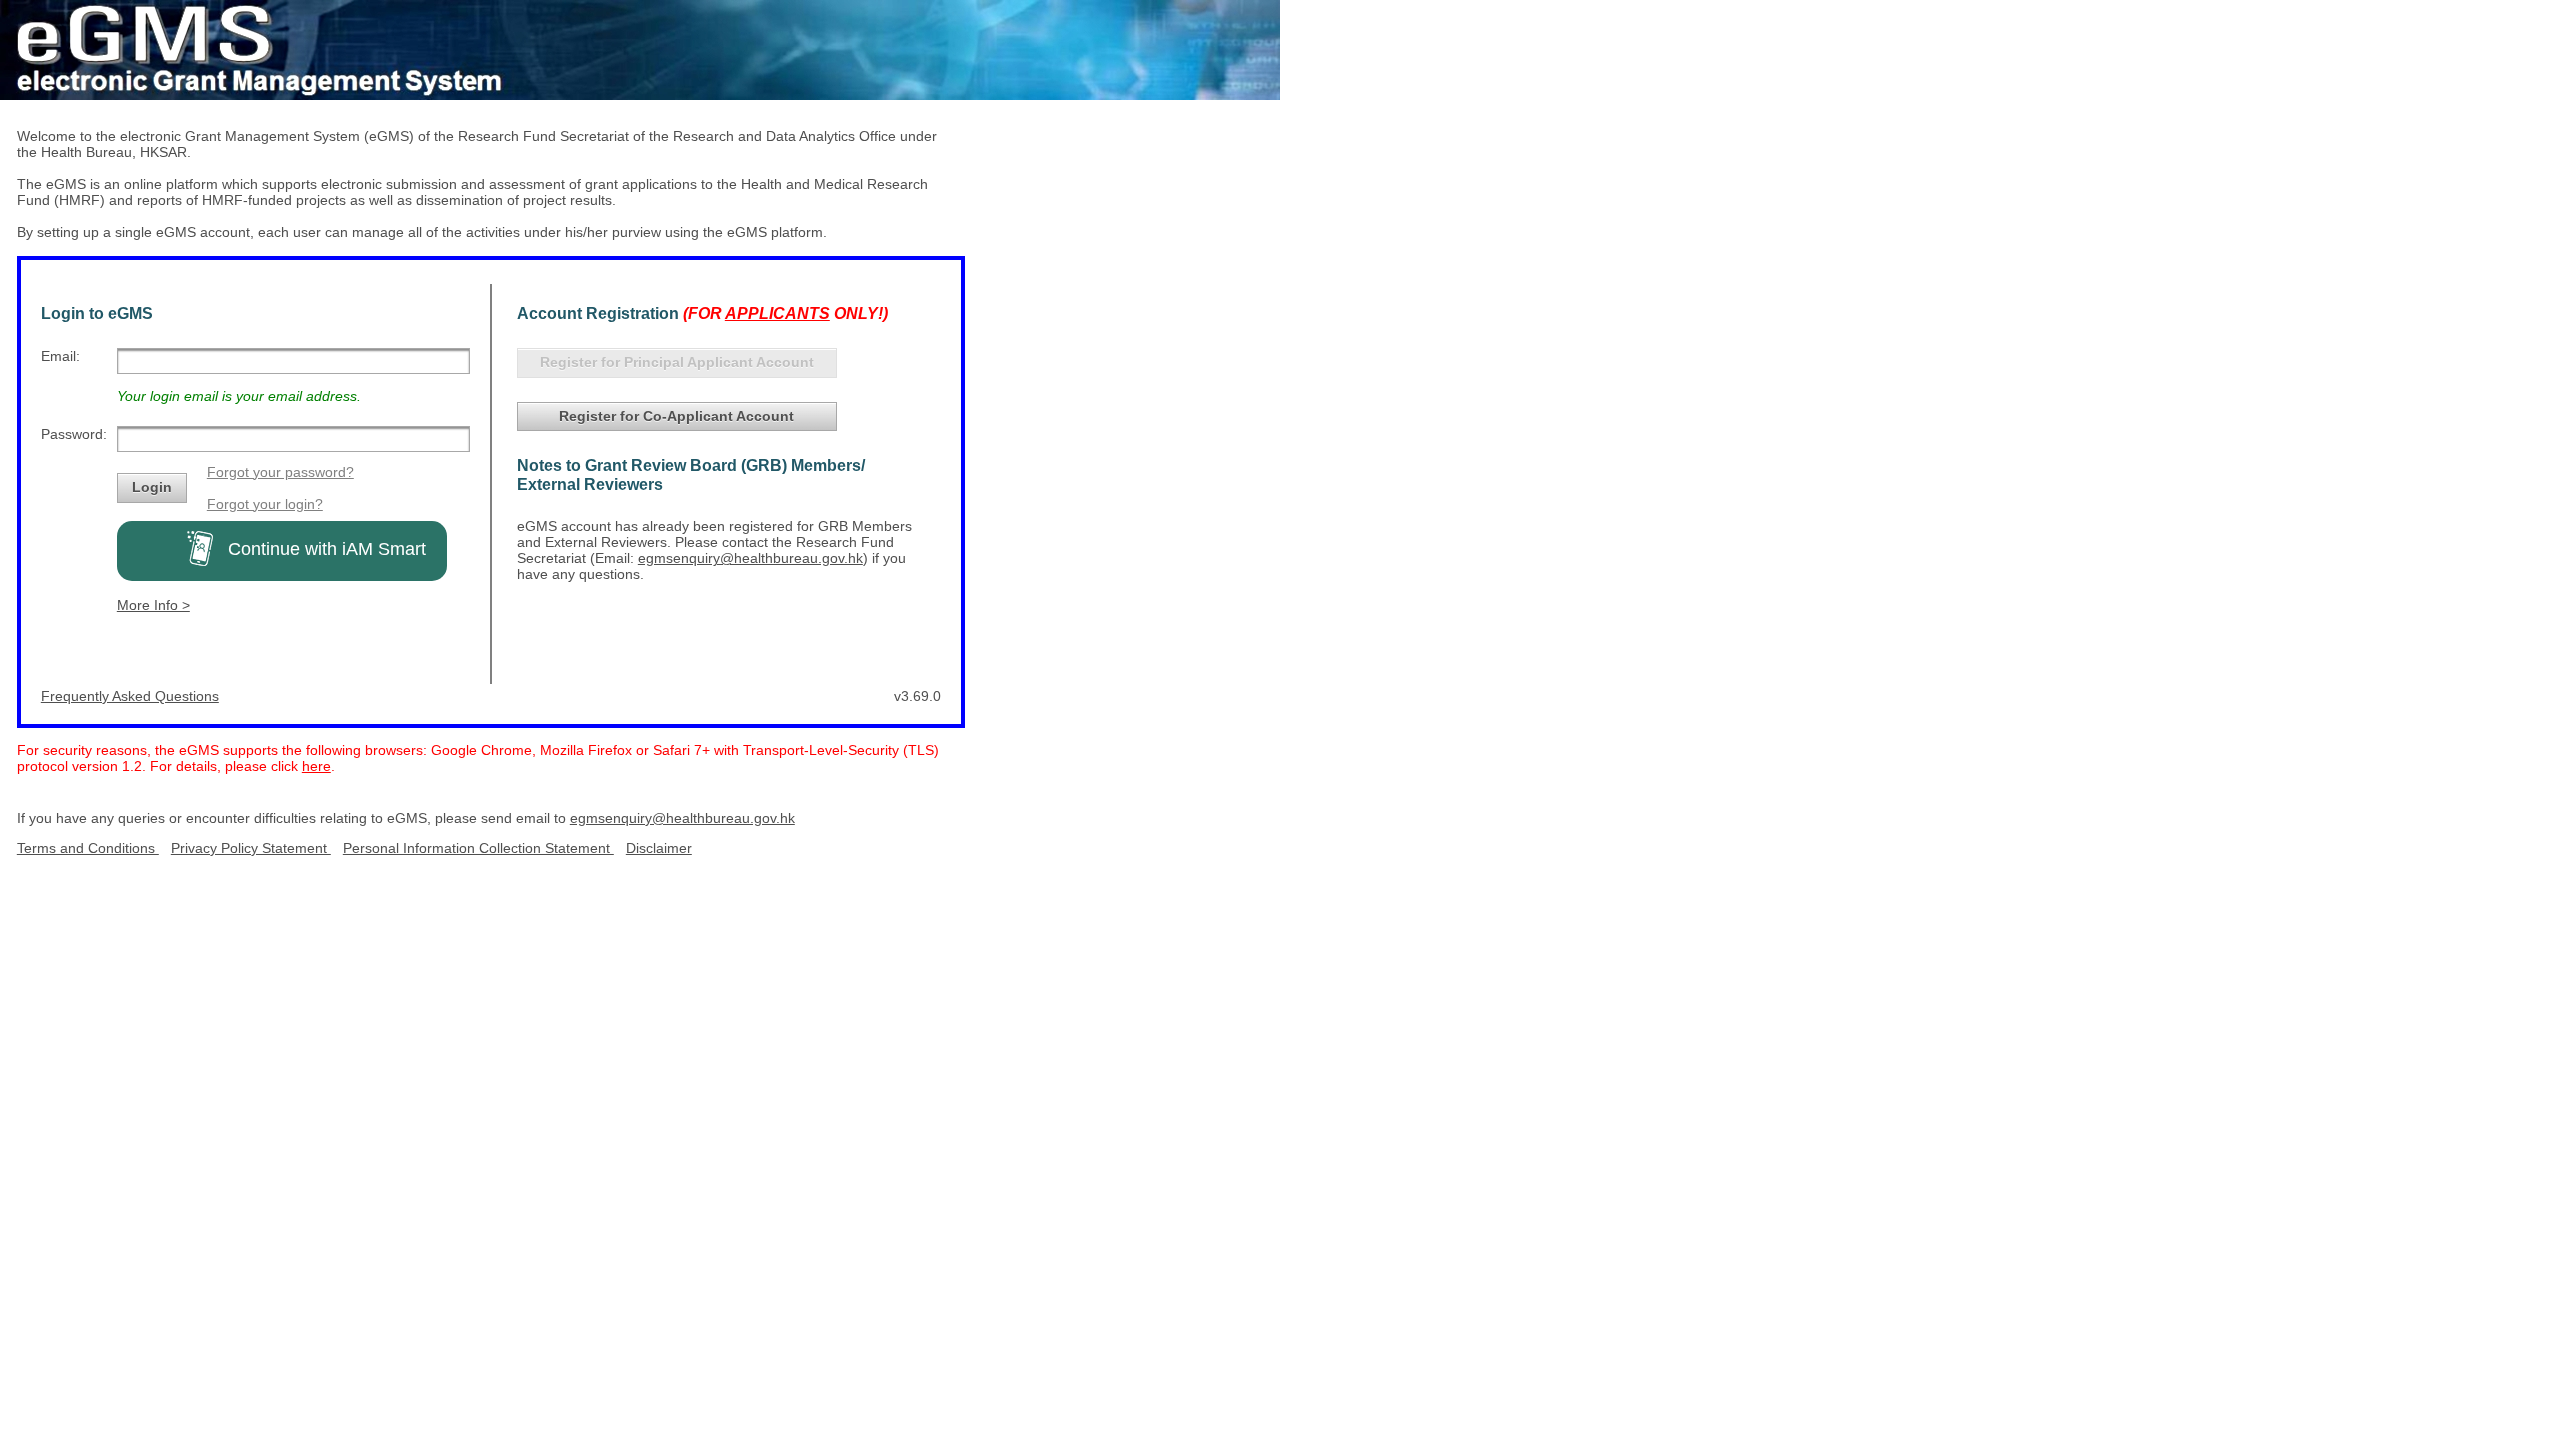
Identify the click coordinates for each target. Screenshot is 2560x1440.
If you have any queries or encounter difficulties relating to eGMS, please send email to (293, 818)
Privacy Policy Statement (251, 848)
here (316, 766)
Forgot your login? (265, 504)
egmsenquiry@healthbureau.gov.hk (750, 558)
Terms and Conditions (88, 848)
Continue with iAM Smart (319, 549)
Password (72, 434)
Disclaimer (659, 848)
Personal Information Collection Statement (478, 848)
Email (58, 356)
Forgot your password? (280, 472)
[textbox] (293, 361)
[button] (152, 488)
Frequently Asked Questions (130, 696)
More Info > (153, 605)
